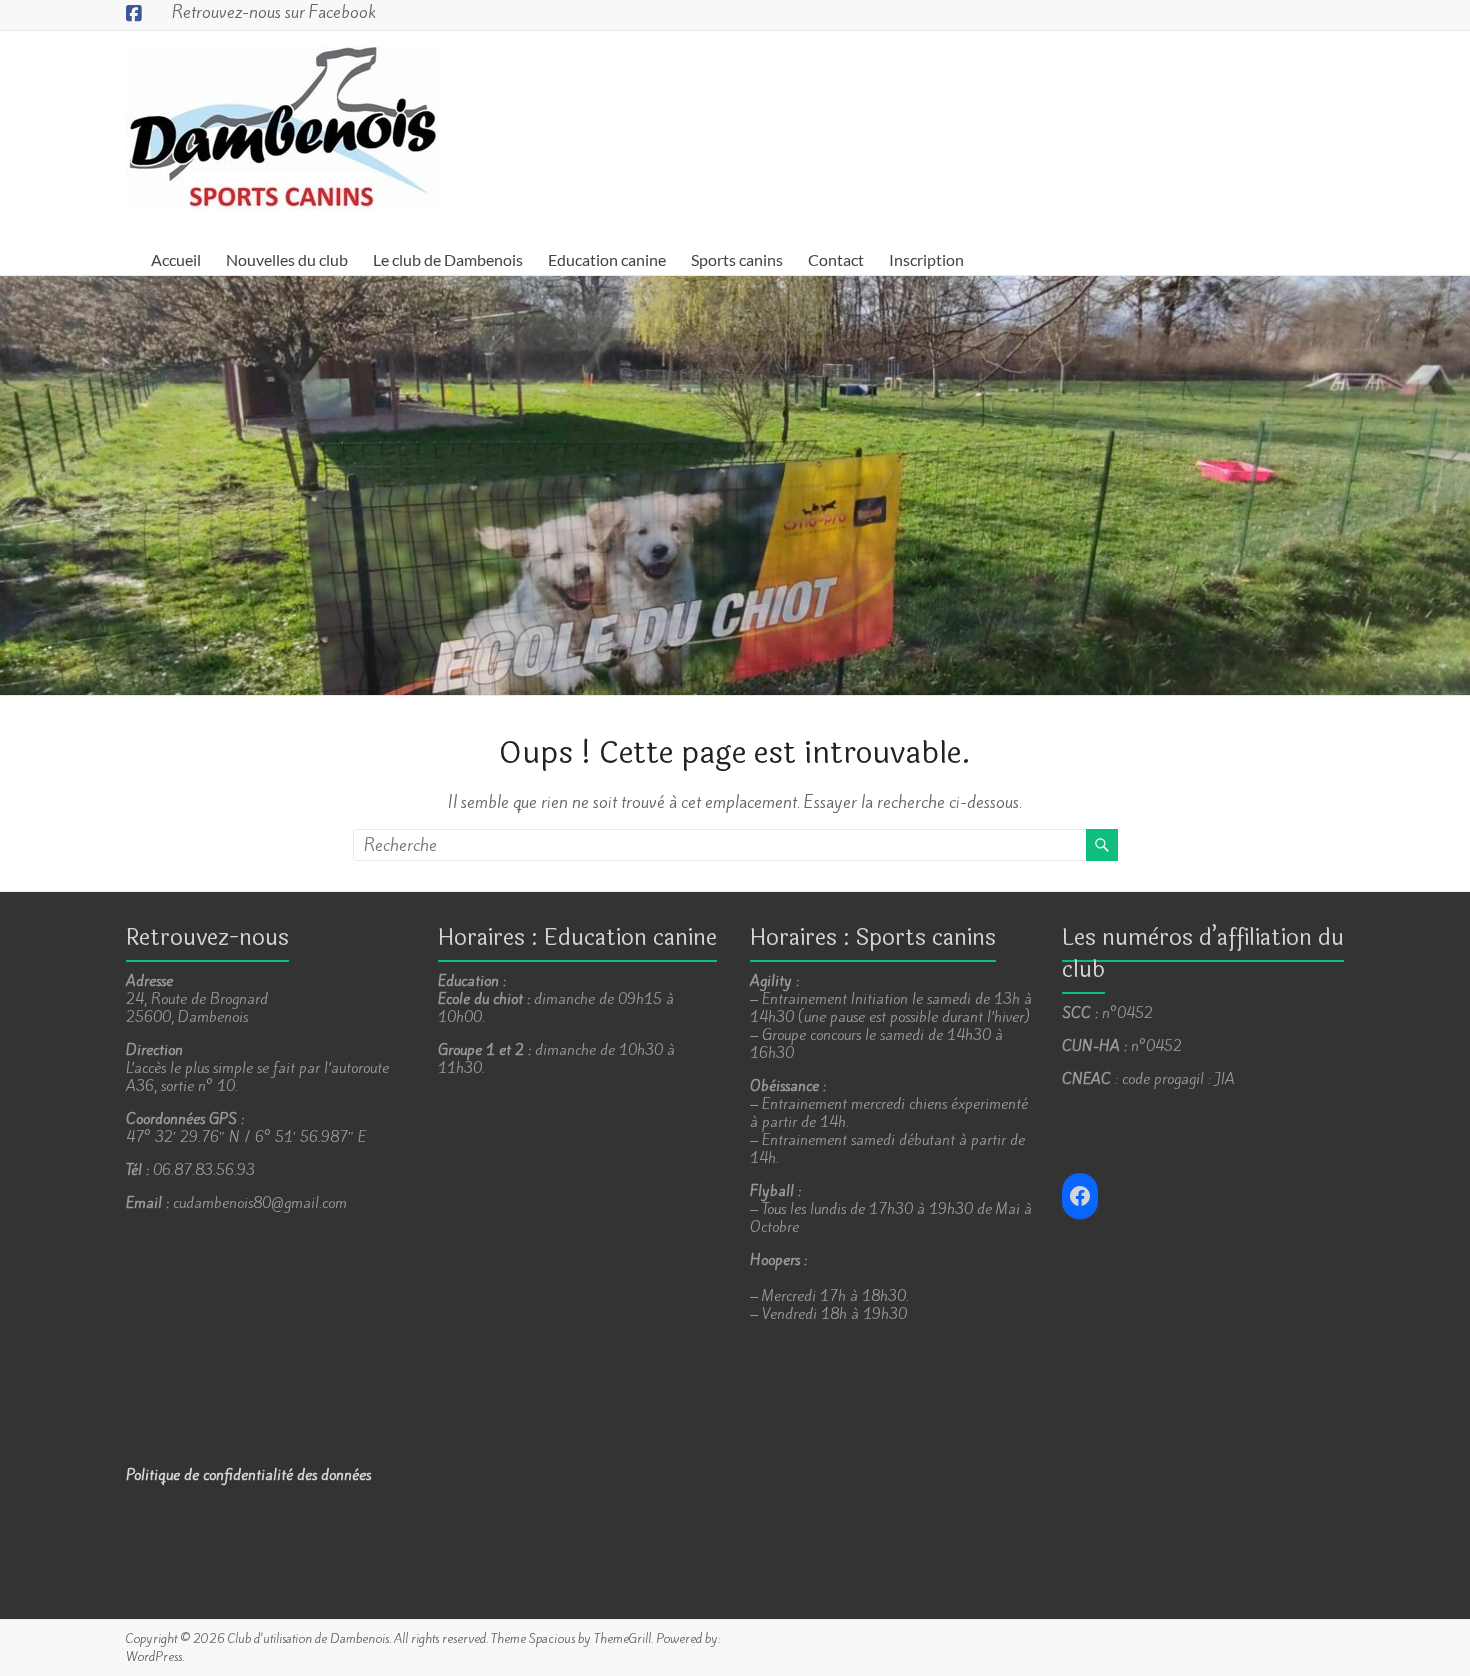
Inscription (926, 259)
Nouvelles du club (287, 259)
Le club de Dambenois (448, 259)
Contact (836, 259)
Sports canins (737, 259)
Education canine (607, 259)
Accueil (176, 259)
